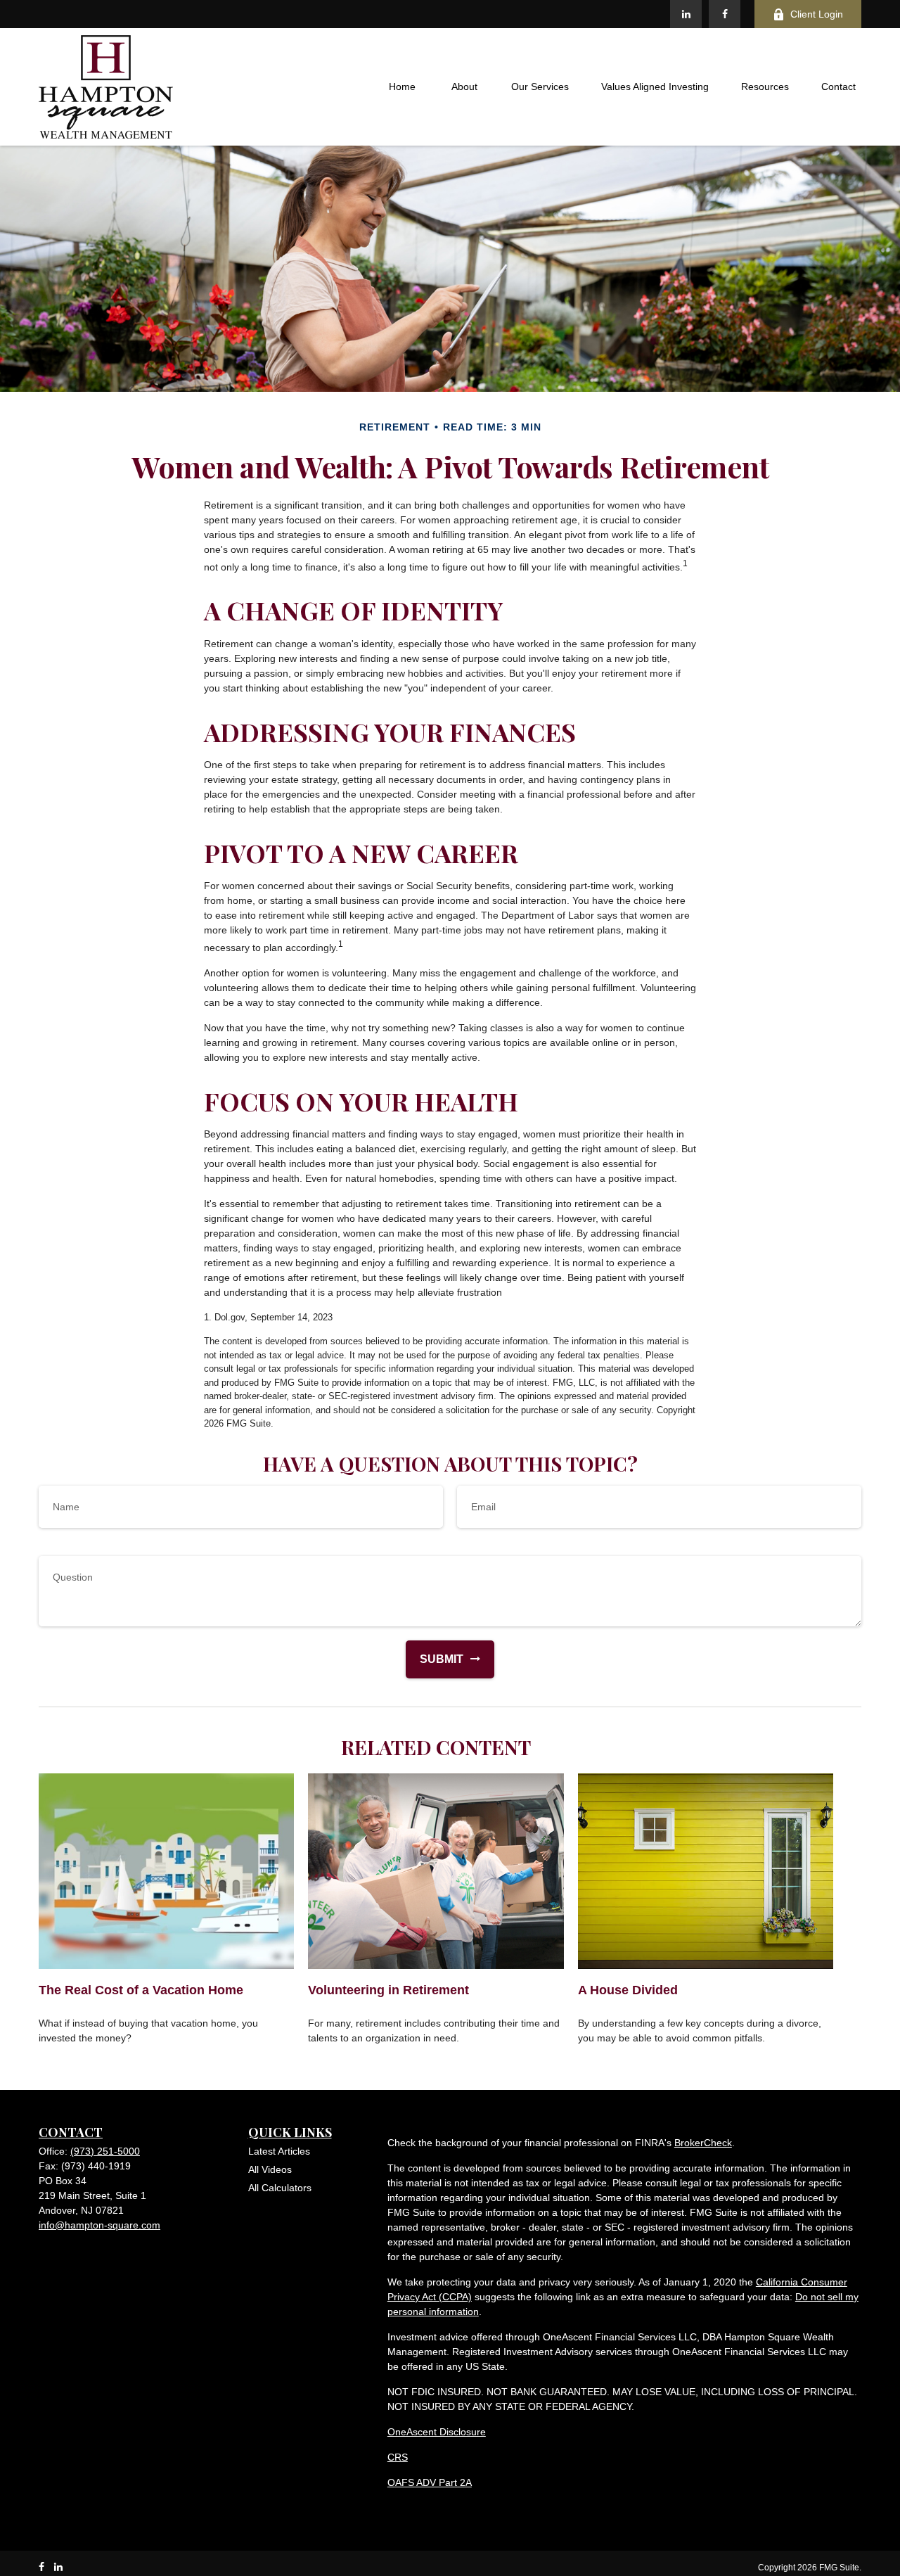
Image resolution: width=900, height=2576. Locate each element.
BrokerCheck (703, 2143)
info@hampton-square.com (99, 2225)
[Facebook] (725, 14)
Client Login (817, 14)
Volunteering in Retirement (388, 1990)
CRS (398, 2457)
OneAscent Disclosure (437, 2432)
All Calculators (280, 2188)
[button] (402, 87)
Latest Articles (279, 2151)
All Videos (270, 2169)
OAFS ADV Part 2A (430, 2482)
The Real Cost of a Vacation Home (141, 1990)
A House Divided (628, 1990)
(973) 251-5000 (105, 2151)
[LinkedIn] (686, 14)
